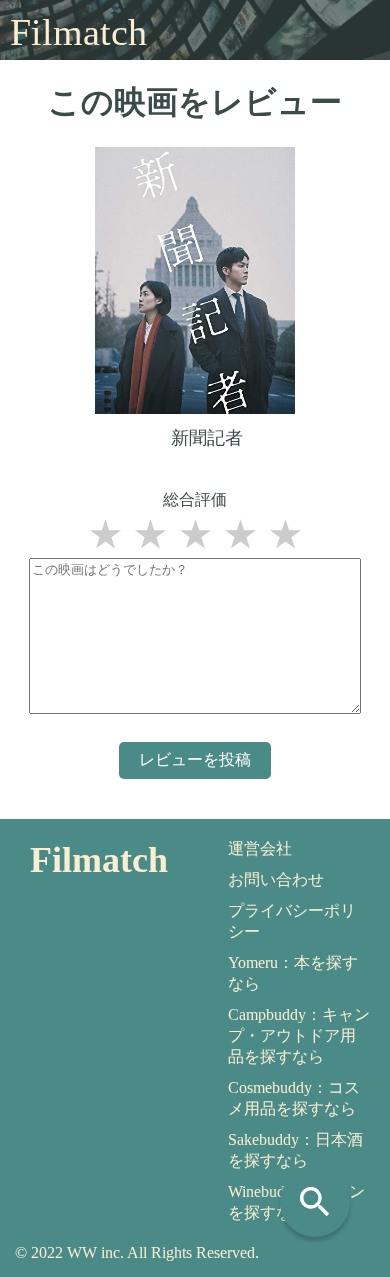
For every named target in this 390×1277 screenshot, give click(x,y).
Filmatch (78, 32)
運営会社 (260, 848)
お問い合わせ (276, 879)
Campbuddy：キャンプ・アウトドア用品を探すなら (299, 1035)
